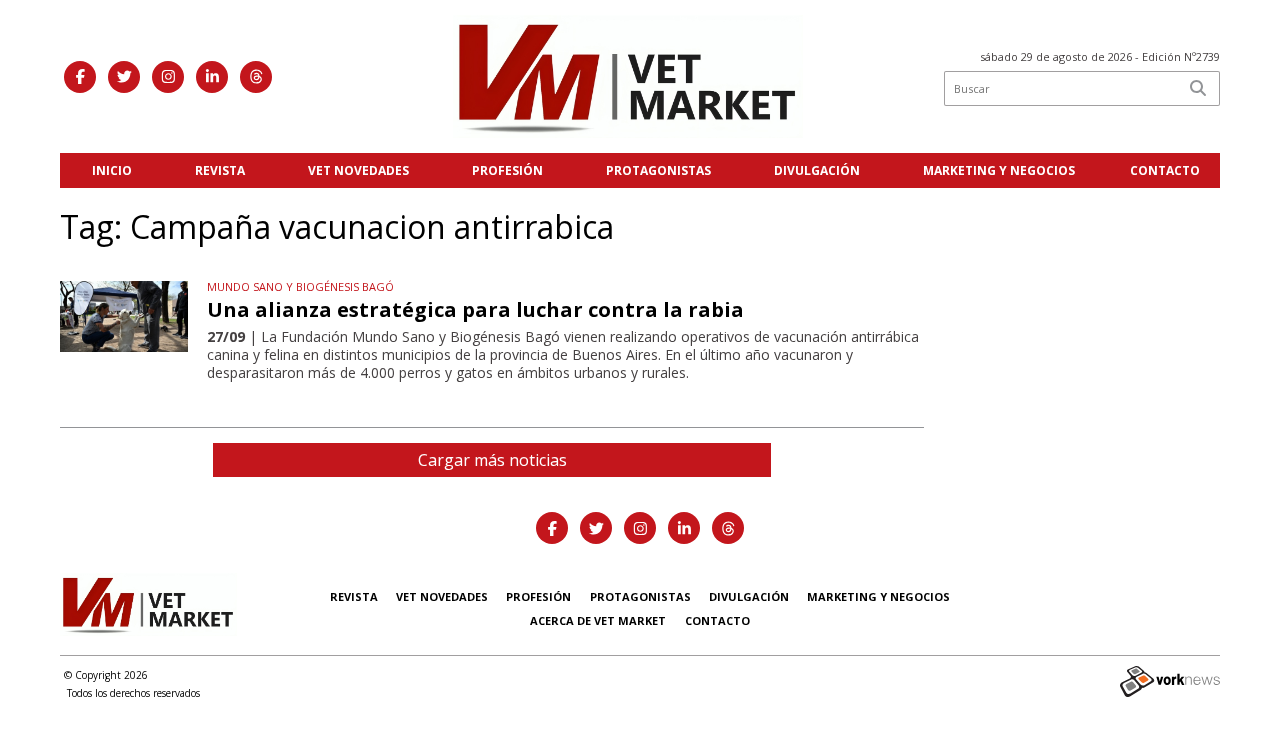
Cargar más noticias (492, 460)
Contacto (1165, 170)
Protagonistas (658, 170)
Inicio (112, 170)
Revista (220, 170)
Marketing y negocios (999, 170)
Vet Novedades (358, 170)
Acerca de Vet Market (598, 620)
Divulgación (817, 170)
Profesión (507, 170)
